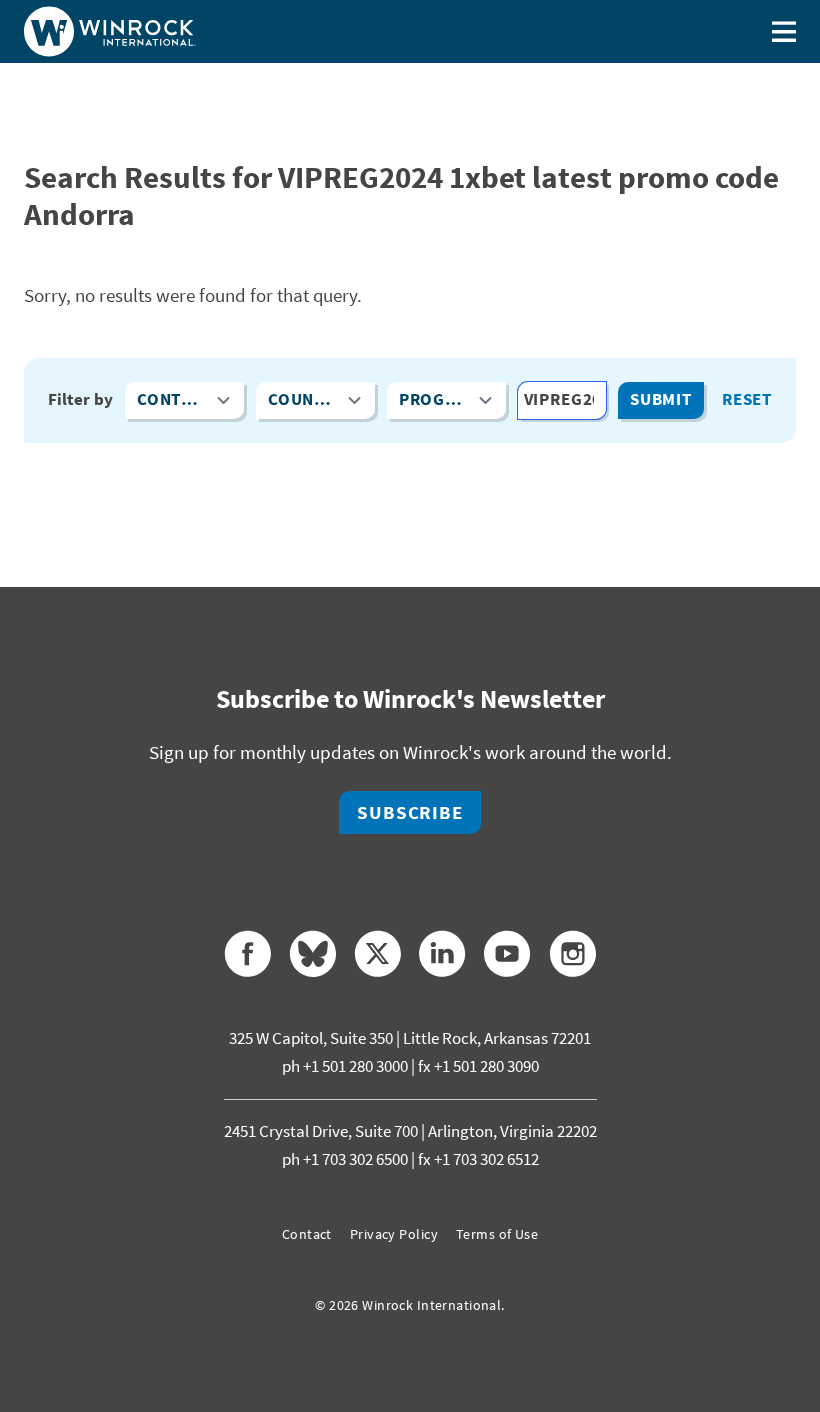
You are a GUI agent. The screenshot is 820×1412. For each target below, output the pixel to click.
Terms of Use (497, 1234)
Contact (307, 1234)
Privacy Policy (394, 1234)
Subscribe (410, 812)
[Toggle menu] (784, 31)
